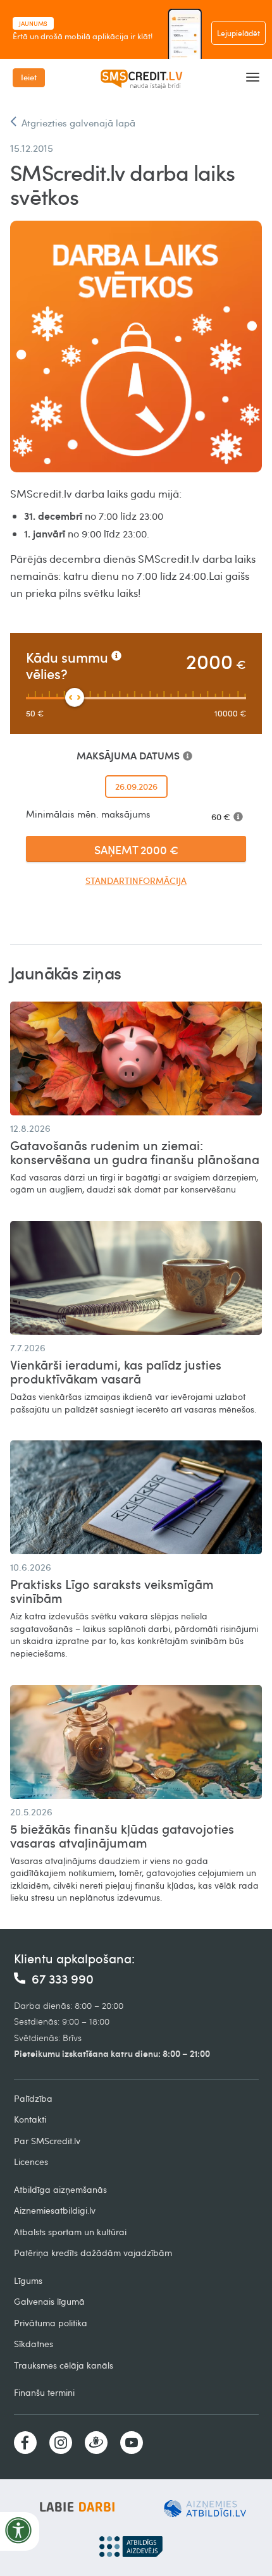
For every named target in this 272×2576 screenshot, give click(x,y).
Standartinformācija (136, 880)
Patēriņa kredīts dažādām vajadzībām (93, 2253)
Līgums (28, 2280)
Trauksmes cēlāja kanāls (64, 2365)
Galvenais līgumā (49, 2301)
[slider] (75, 697)
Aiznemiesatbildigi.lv (55, 2210)
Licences (31, 2162)
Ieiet (29, 77)
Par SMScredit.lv (47, 2141)
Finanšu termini (44, 2392)
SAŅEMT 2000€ (136, 849)
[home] (146, 78)
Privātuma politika (51, 2323)
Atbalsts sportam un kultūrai (70, 2232)
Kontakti (30, 2119)
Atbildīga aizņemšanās (60, 2189)
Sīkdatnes (34, 2344)
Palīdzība (33, 2098)
